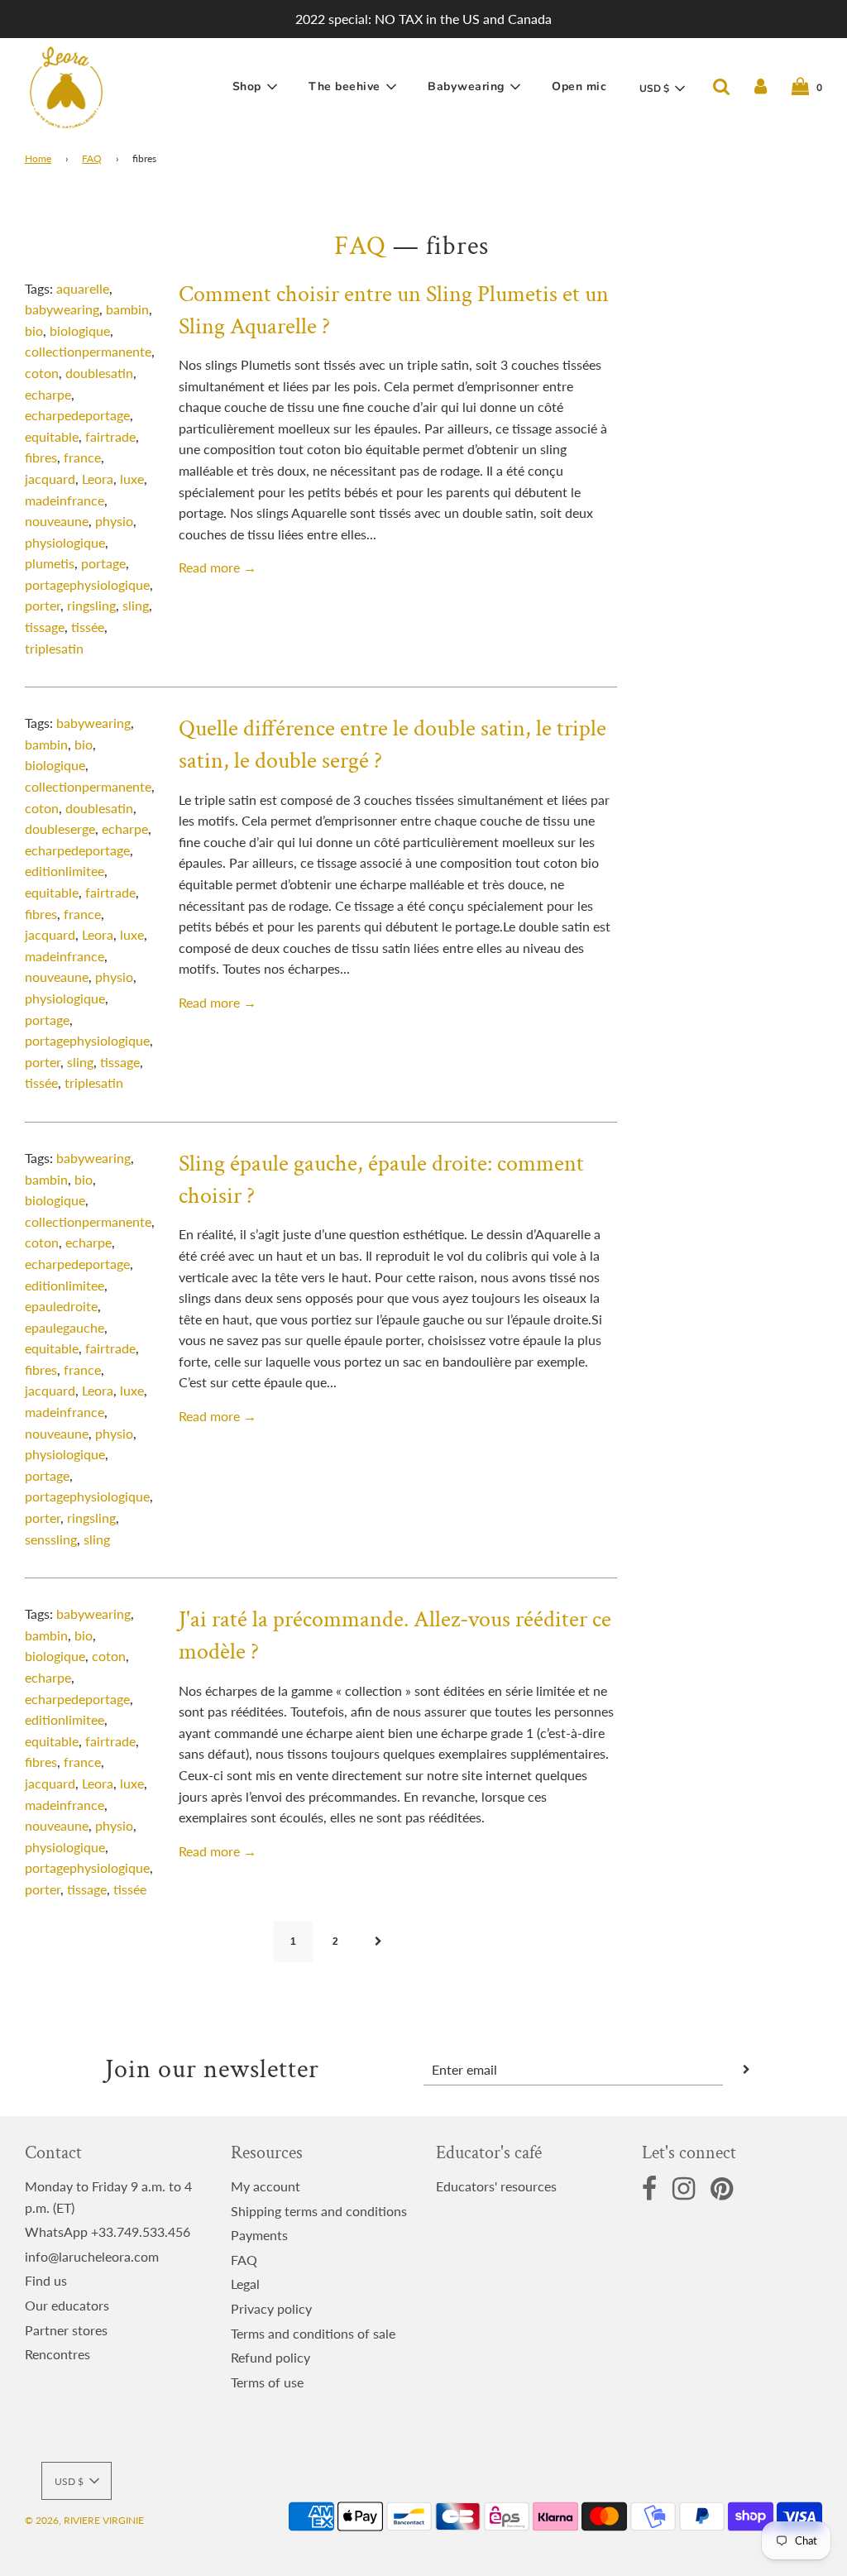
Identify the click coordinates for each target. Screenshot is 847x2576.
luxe (132, 479)
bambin (127, 309)
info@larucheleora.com (92, 2256)
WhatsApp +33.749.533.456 (108, 2231)
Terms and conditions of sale (313, 2333)
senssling (51, 1539)
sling (136, 605)
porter (43, 605)
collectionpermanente (88, 351)
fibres (41, 457)
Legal (245, 2284)
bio (34, 330)
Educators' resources (496, 2186)
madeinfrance (65, 500)
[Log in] (761, 87)
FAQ (92, 158)
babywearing (62, 309)
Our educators (67, 2305)
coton (42, 373)
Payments (259, 2235)
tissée (88, 627)
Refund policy (270, 2357)
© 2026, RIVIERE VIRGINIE (84, 2520)
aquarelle (83, 288)
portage (103, 563)
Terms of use (267, 2382)
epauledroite (61, 1306)
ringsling (91, 605)
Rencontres (57, 2354)
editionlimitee (65, 871)
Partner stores (66, 2330)
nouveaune (57, 521)
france (82, 457)
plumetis (50, 563)
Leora (98, 479)
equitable (52, 436)
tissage (45, 627)
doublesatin (99, 373)
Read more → (218, 567)
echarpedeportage (77, 415)
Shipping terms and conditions (319, 2211)
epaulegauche (65, 1327)
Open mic (579, 86)
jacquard (50, 479)
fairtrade (110, 436)
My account (266, 2186)
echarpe (48, 394)
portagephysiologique (87, 584)
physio (114, 521)
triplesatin (54, 648)
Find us (46, 2280)
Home (38, 158)
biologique (80, 330)
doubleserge (60, 828)
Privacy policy (271, 2308)
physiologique (65, 542)
